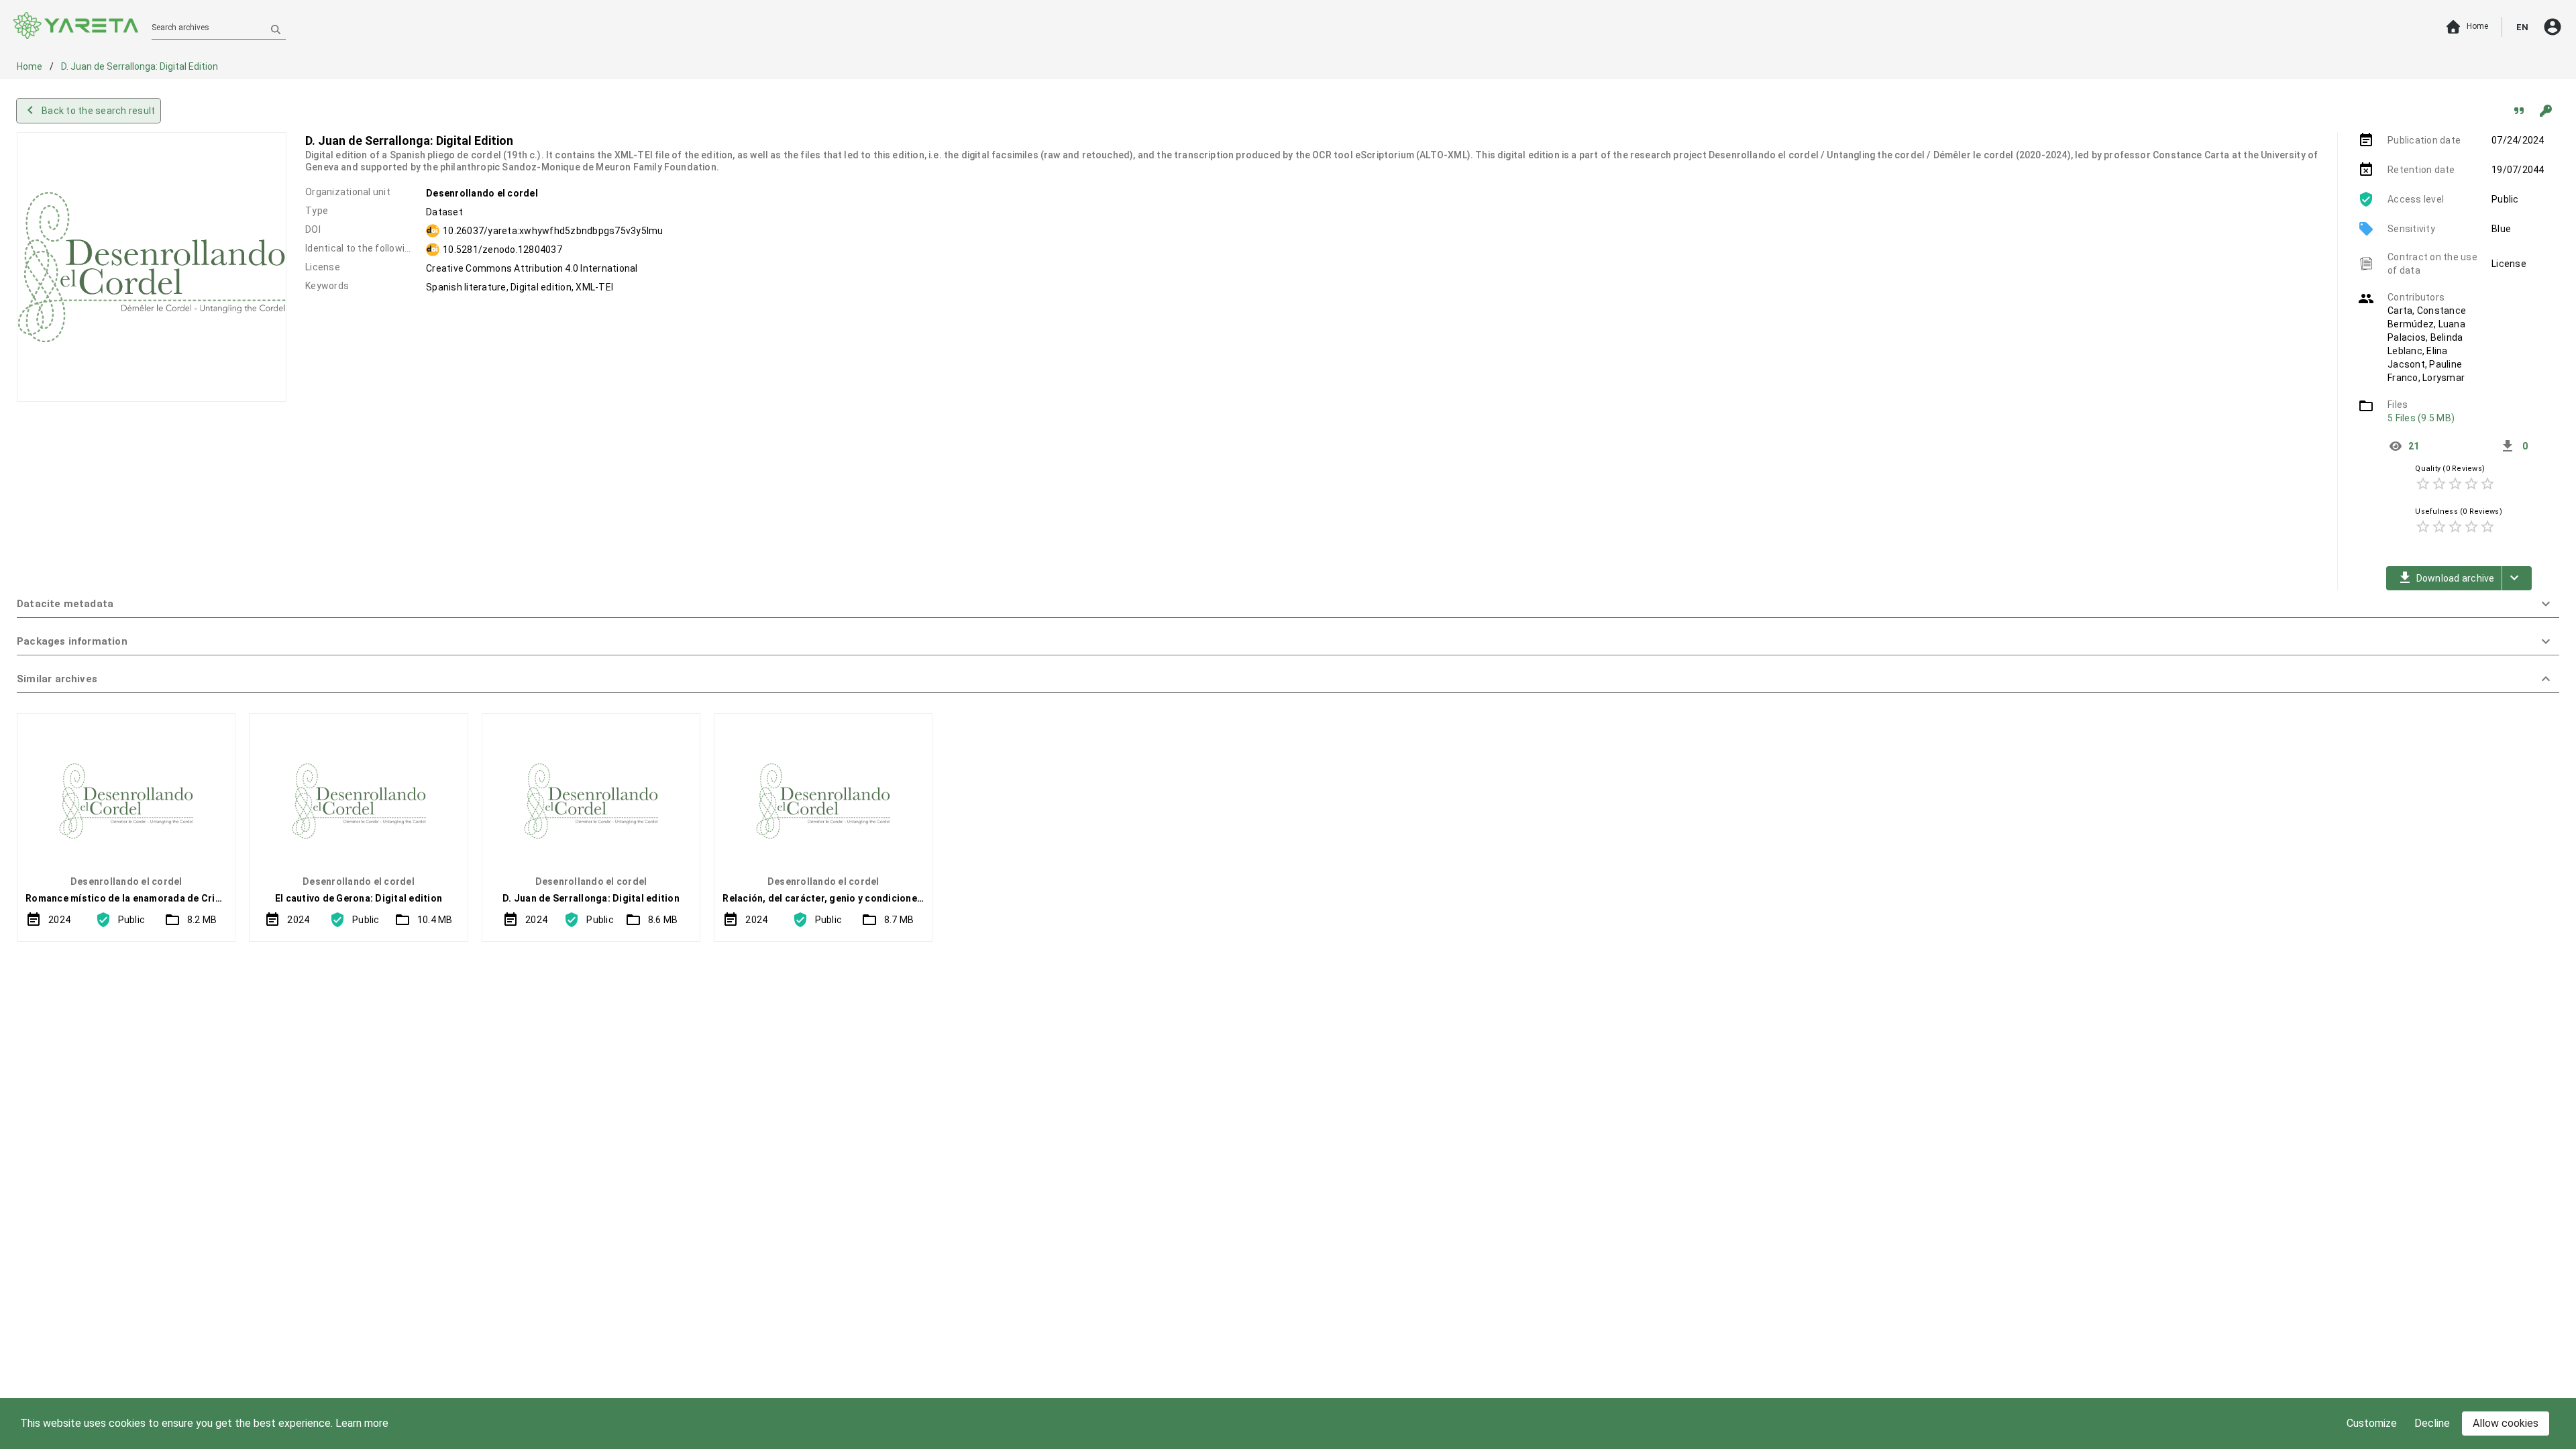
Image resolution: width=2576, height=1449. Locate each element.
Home (31, 66)
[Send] (276, 29)
